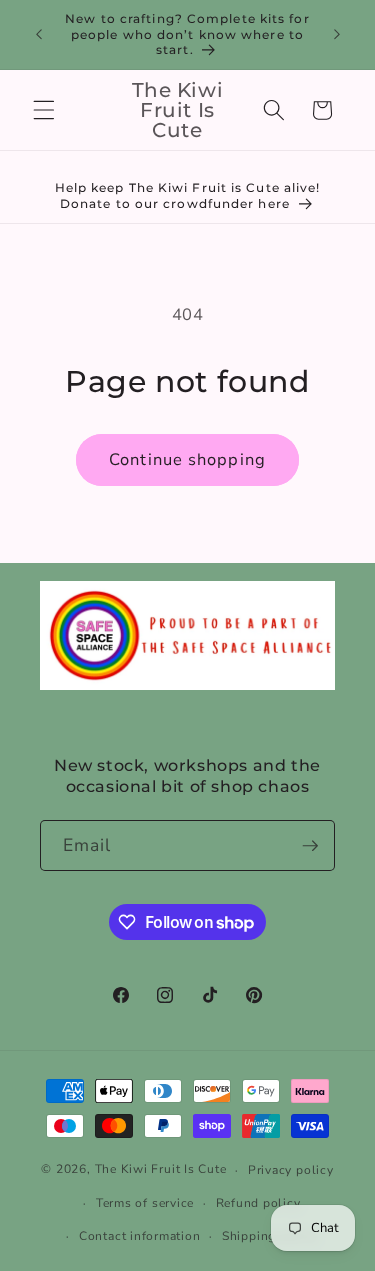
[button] (44, 110)
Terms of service (145, 1203)
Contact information (140, 1236)
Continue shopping (187, 459)
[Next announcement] (337, 34)
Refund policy (258, 1203)
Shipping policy (270, 1236)
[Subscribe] (310, 846)
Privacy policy (291, 1170)
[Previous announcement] (39, 34)
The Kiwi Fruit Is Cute (161, 1170)
